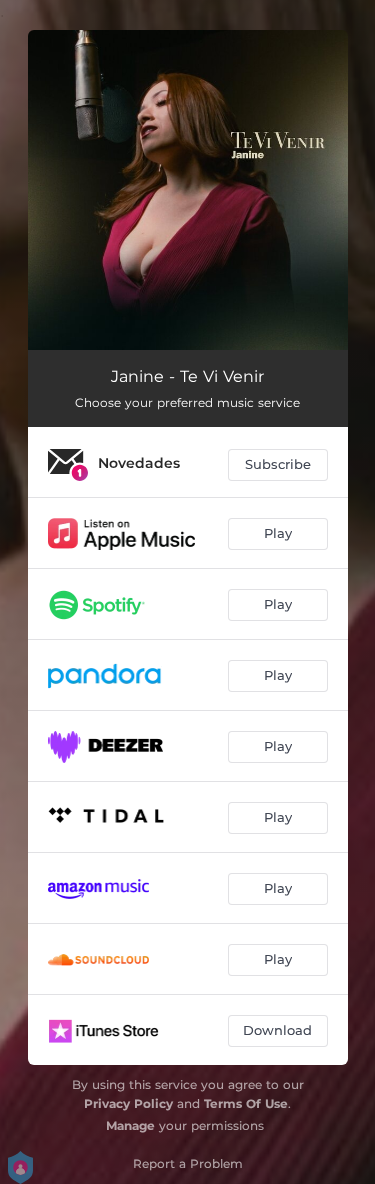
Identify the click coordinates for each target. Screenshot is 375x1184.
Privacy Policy (128, 1103)
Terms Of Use (246, 1103)
